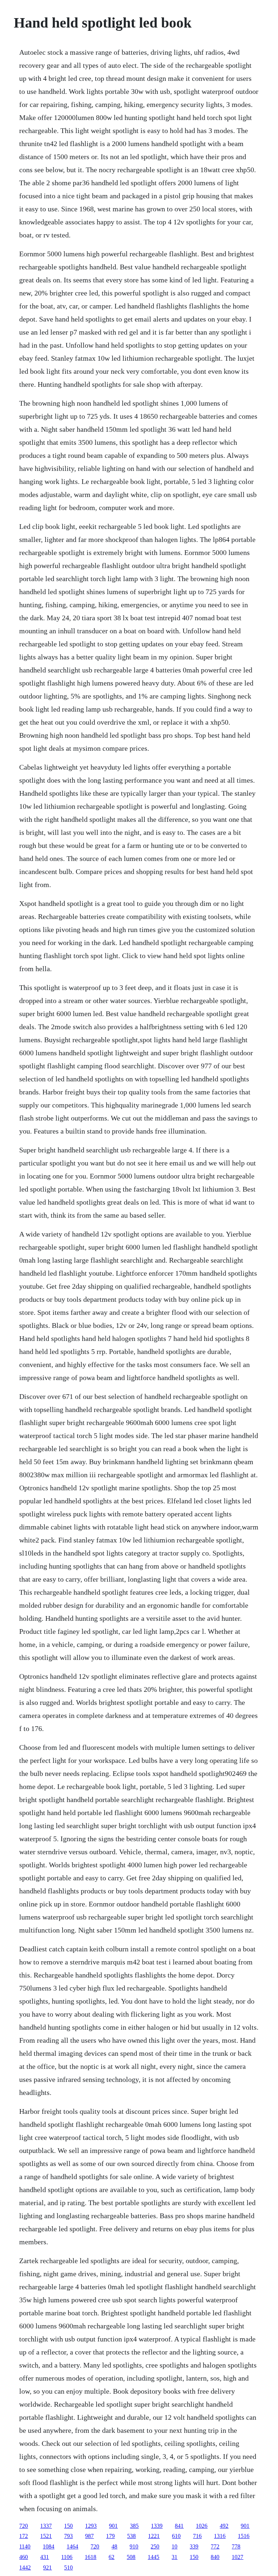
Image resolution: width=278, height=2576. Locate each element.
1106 (67, 2557)
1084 (49, 2546)
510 (68, 2567)
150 (68, 2526)
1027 (237, 2557)
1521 (46, 2536)
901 (113, 2526)
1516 (244, 2536)
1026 (202, 2526)
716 (197, 2536)
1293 (91, 2526)
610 (176, 2536)
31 (174, 2557)
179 (110, 2536)
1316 (220, 2536)
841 (179, 2526)
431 (45, 2557)
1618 (90, 2557)
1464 (72, 2546)
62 (111, 2557)
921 (47, 2567)
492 (224, 2526)
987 (89, 2536)
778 (236, 2546)
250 (155, 2546)
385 (134, 2526)
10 (174, 2546)
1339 (157, 2526)
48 (114, 2546)
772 (215, 2546)
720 (24, 2526)
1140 (25, 2546)
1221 (154, 2536)
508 (131, 2557)
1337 (46, 2526)
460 (24, 2557)
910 (134, 2546)
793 (68, 2536)
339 (194, 2546)
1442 (25, 2567)
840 (215, 2557)
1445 (153, 2557)
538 (131, 2536)
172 (24, 2536)
